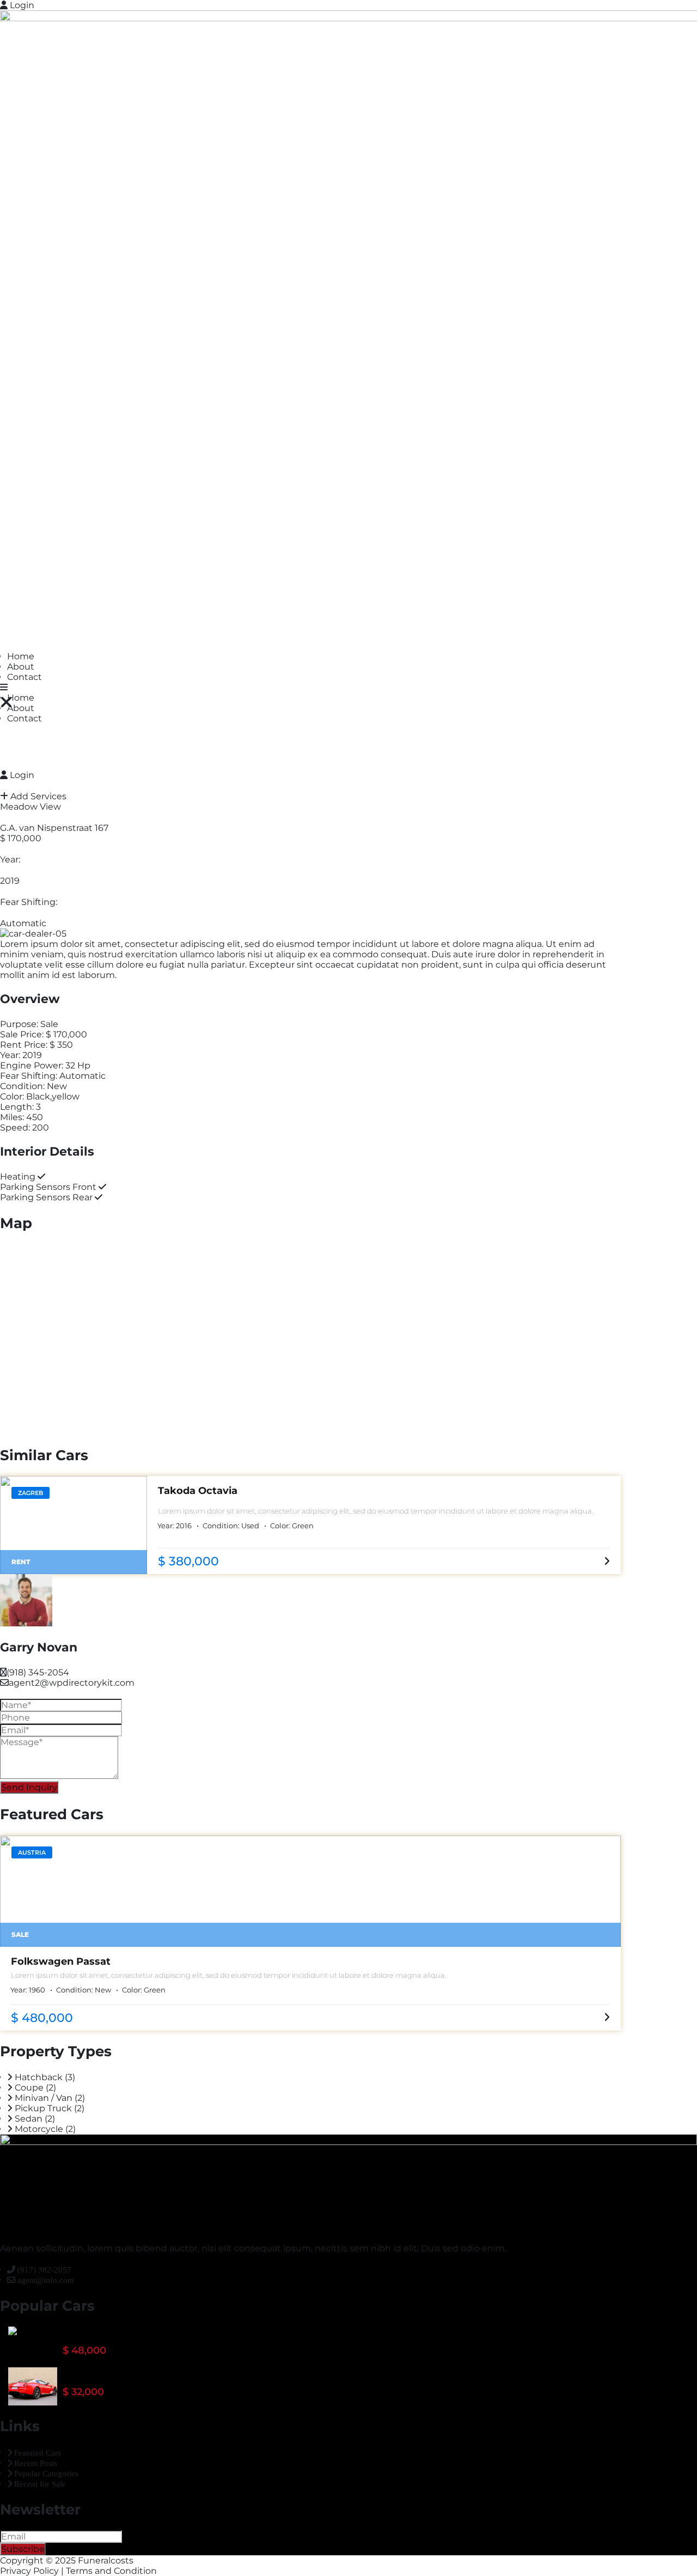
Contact (25, 677)
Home (21, 656)
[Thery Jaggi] (13, 2331)
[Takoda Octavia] (74, 1525)
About (21, 667)
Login (21, 5)
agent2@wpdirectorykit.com (72, 1683)
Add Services (37, 796)
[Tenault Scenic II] (33, 2386)
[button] (4, 687)
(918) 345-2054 (38, 1672)
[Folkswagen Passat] (310, 1891)
